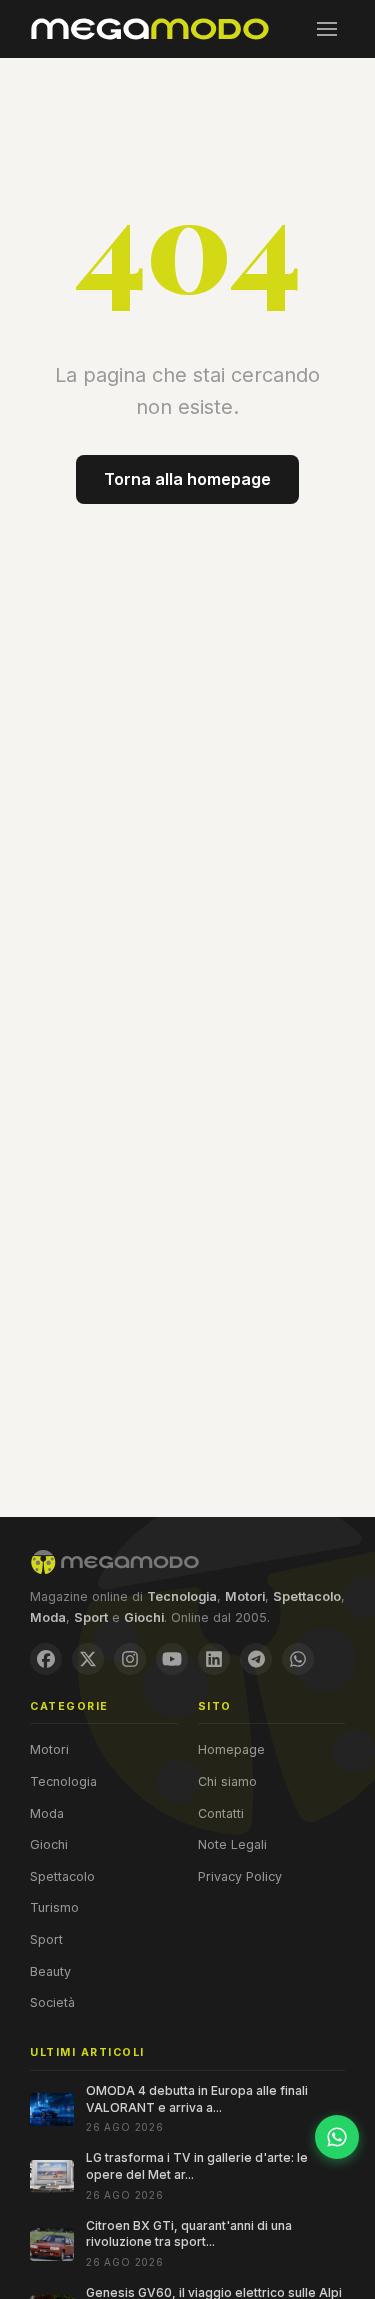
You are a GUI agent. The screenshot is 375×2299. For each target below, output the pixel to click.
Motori (49, 1749)
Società (52, 2002)
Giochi (49, 1844)
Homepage (231, 1749)
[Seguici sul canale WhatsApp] (337, 2137)
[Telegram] (256, 1659)
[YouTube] (172, 1659)
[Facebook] (46, 1659)
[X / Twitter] (88, 1659)
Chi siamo (227, 1781)
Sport (46, 1939)
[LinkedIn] (214, 1659)
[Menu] (327, 29)
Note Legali (232, 1844)
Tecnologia (63, 1781)
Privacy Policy (240, 1876)
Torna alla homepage (187, 479)
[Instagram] (130, 1659)
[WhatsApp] (298, 1659)
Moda (47, 1813)
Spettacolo (62, 1876)
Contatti (221, 1813)
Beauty (50, 1971)
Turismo (54, 1907)
